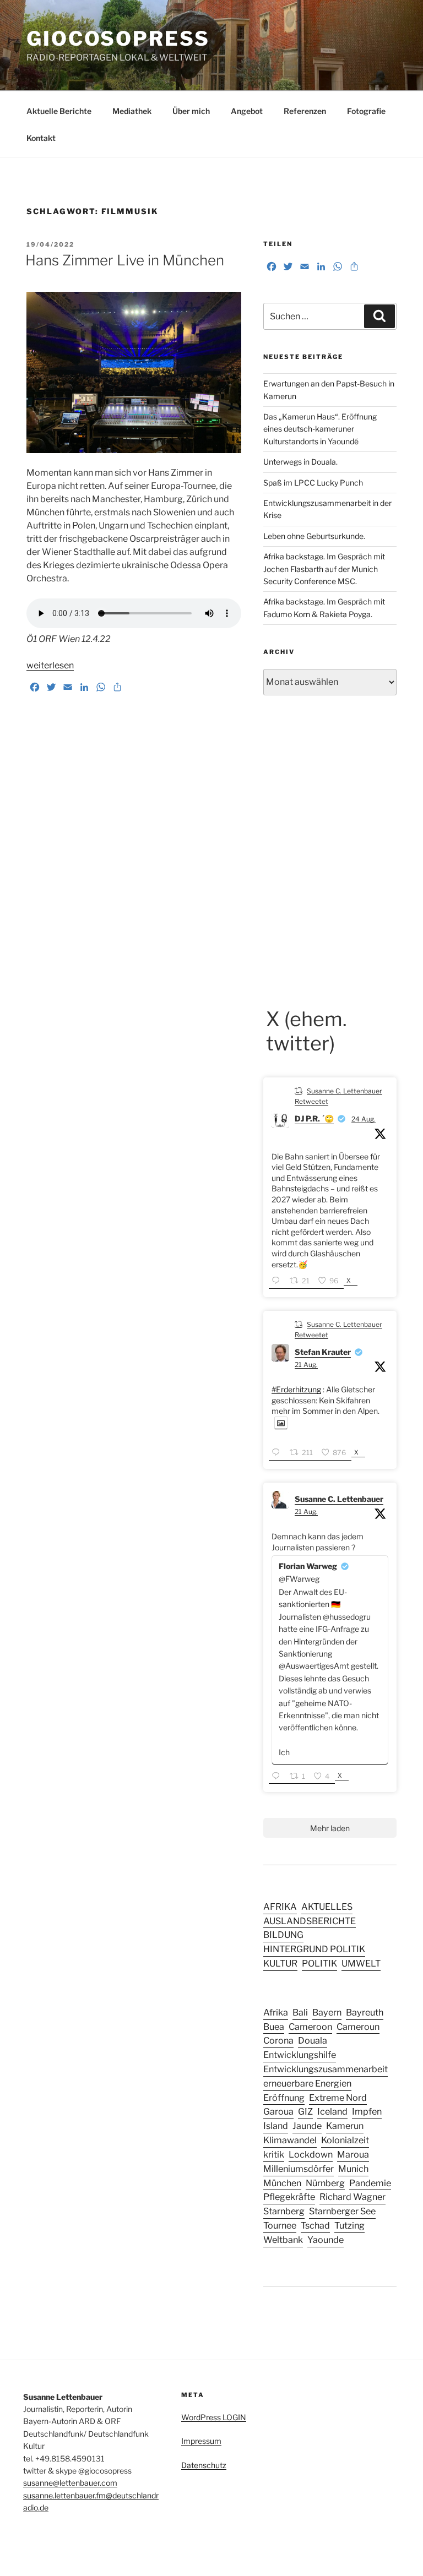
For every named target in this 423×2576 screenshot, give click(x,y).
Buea (274, 2027)
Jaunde (307, 2126)
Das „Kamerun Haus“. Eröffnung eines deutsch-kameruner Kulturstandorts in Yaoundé (320, 429)
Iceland (332, 2111)
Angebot (247, 111)
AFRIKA (280, 1907)
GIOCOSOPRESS (118, 39)
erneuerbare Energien (307, 2083)
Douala (313, 2040)
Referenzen (305, 111)
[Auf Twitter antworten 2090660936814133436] (278, 1453)
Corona (278, 2040)
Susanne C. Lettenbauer (339, 1499)
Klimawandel (290, 2140)
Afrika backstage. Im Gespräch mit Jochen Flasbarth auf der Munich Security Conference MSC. (324, 569)
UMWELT (361, 1963)
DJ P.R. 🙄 (314, 1118)
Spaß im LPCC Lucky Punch (313, 483)
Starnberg (284, 2211)
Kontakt (41, 138)
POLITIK (319, 1963)
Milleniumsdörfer (299, 2169)
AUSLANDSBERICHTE (310, 1921)
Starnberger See (342, 2211)
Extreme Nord (338, 2098)
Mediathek (132, 111)
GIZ (305, 2111)
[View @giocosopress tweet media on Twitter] (281, 1423)
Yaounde (326, 2240)
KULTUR (280, 1963)
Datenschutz (204, 2465)
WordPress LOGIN (214, 2417)
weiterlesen (50, 665)
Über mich (191, 111)
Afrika (276, 2012)
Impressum (201, 2441)
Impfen (367, 2111)
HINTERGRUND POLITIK (314, 1949)
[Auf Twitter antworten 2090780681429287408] (278, 1777)
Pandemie (370, 2183)
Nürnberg (325, 2183)
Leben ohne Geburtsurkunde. (314, 536)
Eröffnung (284, 2098)
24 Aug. (364, 1119)
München (282, 2183)
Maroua (353, 2154)
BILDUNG (283, 1935)
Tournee (280, 2225)
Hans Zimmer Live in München (125, 260)
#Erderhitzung (296, 1389)
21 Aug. (306, 1365)
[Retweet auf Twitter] (299, 1090)
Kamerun (345, 2126)
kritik (274, 2154)
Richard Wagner (352, 2197)
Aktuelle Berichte (59, 111)
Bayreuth (365, 2012)
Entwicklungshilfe (300, 2055)
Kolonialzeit (345, 2140)
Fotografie (366, 111)
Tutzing (349, 2225)
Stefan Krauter (323, 1352)
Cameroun (358, 2027)
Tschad (315, 2225)
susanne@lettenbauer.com (70, 2483)
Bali (300, 2012)
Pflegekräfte (289, 2197)
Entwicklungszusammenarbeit (326, 2069)
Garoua (278, 2111)
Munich (353, 2169)
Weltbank (283, 2240)
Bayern (327, 2012)
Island (276, 2126)
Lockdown (311, 2154)
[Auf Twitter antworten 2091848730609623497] (278, 1281)
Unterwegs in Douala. (300, 462)
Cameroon (310, 2027)
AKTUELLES (327, 1907)
